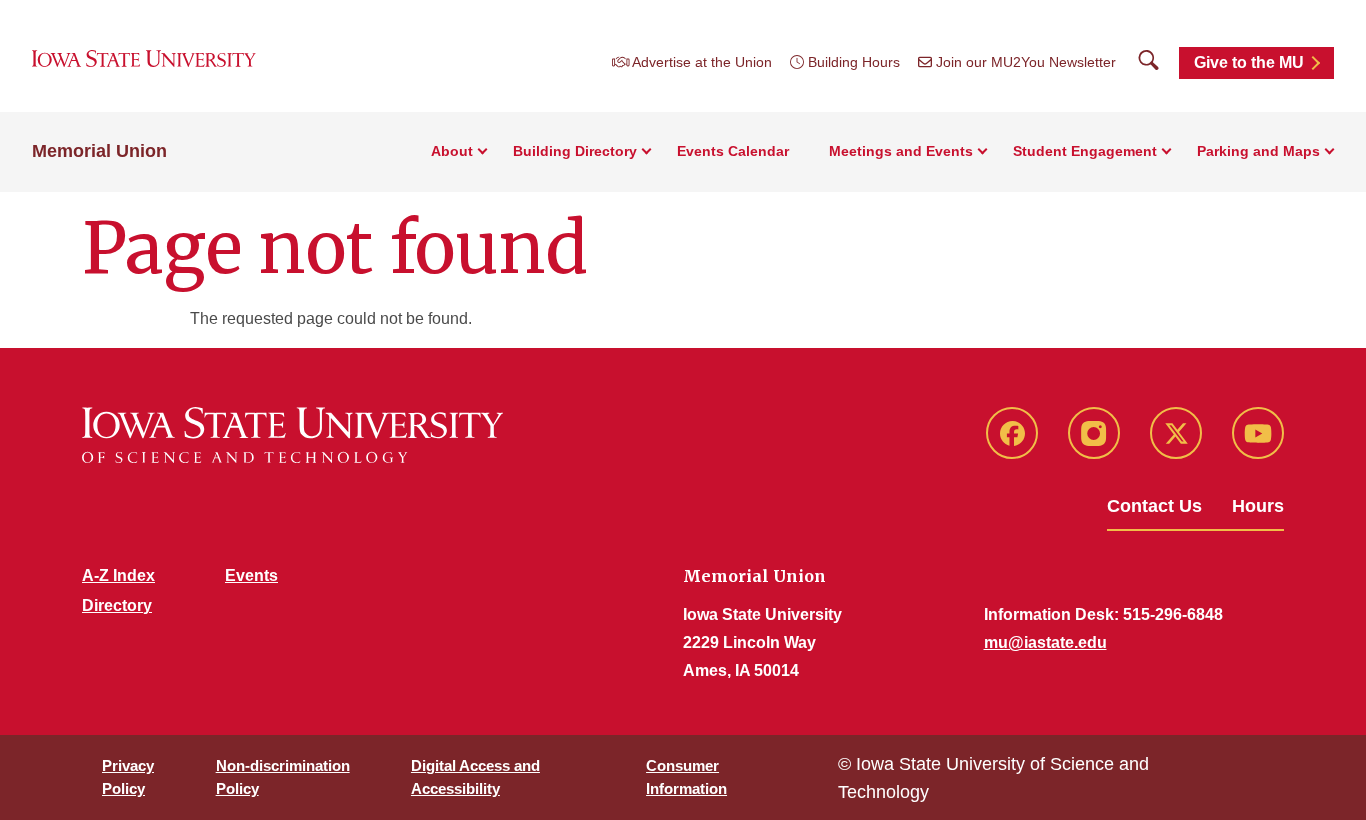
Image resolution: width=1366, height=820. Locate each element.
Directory (117, 605)
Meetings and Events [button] (901, 151)
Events (251, 575)
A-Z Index (118, 575)
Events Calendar (733, 151)
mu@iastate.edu (1045, 642)
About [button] (452, 151)
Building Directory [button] (575, 151)
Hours (1258, 506)
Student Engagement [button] (1085, 151)
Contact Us (1154, 506)
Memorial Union (99, 151)
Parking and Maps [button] (1258, 151)
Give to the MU (1249, 62)
